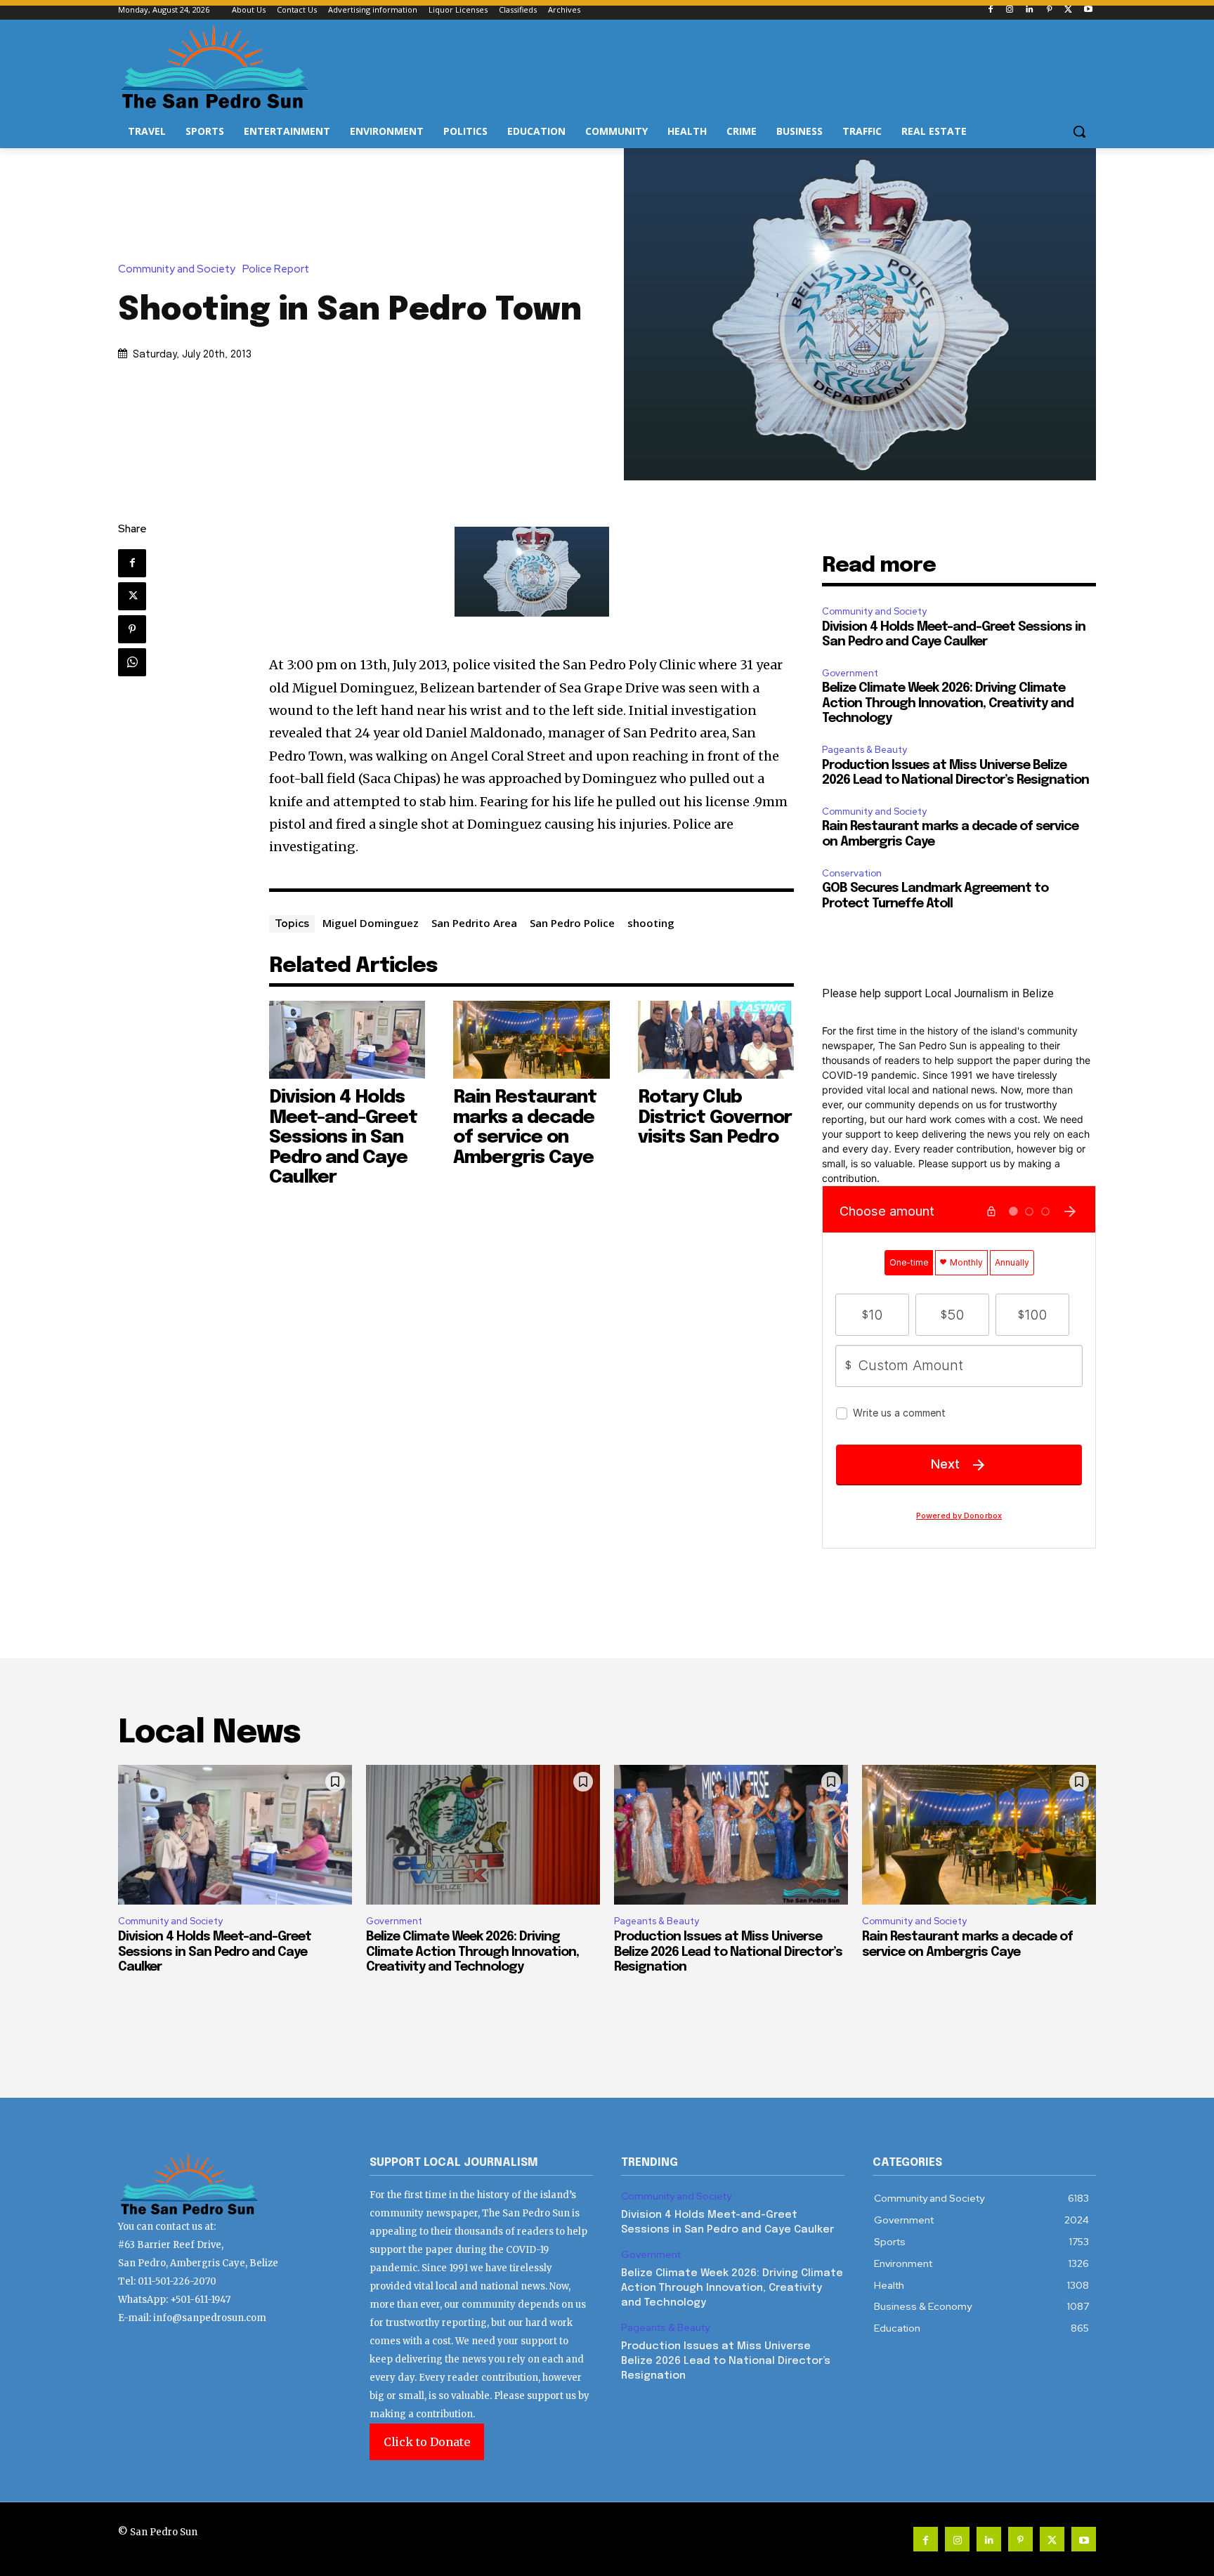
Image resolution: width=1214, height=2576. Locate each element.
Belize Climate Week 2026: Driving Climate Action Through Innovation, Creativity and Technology (948, 703)
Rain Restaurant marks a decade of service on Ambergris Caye (525, 1128)
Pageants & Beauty (864, 750)
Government (850, 673)
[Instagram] (1010, 10)
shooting (651, 923)
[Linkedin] (1030, 10)
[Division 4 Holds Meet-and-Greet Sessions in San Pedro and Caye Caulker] (347, 1040)
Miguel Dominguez (371, 923)
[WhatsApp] (132, 662)
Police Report (276, 269)
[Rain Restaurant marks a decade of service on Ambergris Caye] (531, 1040)
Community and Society (177, 269)
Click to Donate (427, 2442)
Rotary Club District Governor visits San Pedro (715, 1117)
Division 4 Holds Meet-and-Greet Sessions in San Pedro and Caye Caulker (343, 1137)
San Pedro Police (572, 923)
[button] (1079, 131)
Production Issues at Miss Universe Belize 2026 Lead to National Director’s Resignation (728, 1952)
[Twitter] (1068, 10)
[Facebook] (990, 10)
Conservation (852, 873)
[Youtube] (1088, 10)
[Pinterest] (1049, 10)
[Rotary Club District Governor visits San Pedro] (716, 1040)
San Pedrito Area (474, 923)
